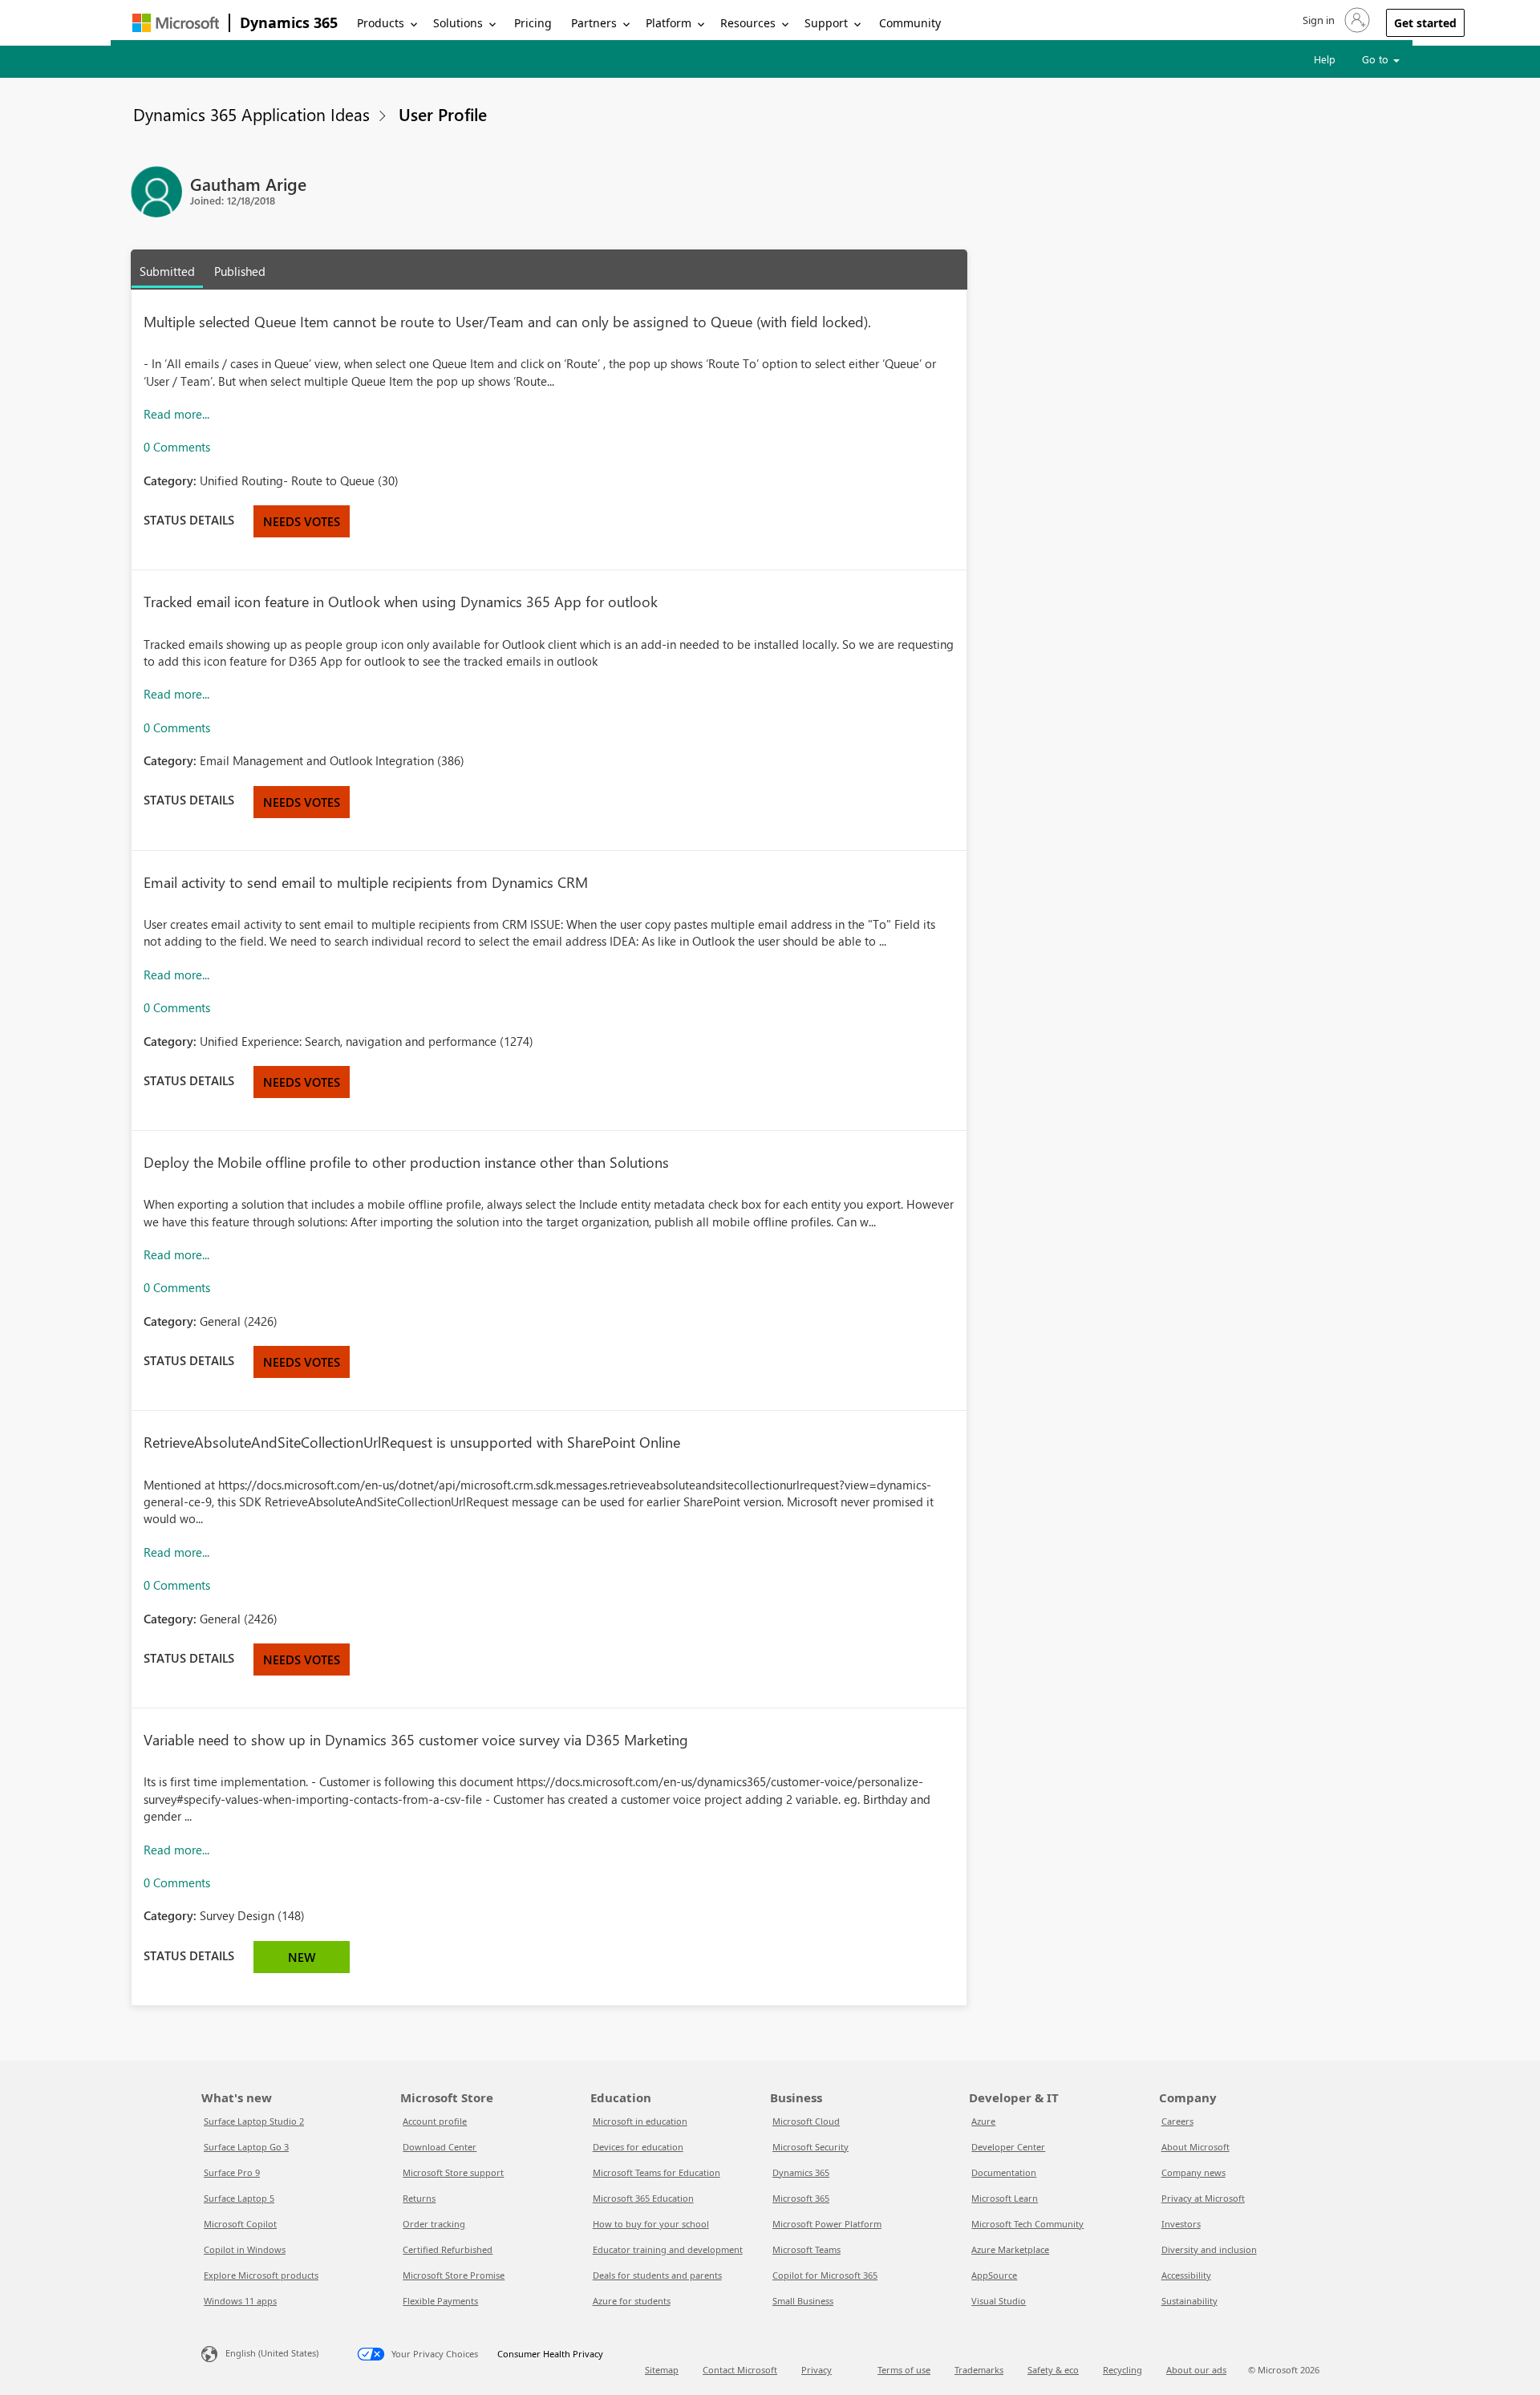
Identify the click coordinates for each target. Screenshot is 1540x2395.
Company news (1193, 2172)
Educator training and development (668, 2249)
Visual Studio (999, 2301)
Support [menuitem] (826, 23)
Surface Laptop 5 (239, 2198)
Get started (1425, 23)
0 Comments (177, 447)
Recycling (1123, 2370)
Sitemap (662, 2370)
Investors (1181, 2224)
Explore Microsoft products (261, 2275)
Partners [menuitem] (594, 23)
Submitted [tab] (167, 271)
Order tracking (434, 2224)
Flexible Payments (440, 2301)
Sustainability (1189, 2301)
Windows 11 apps (240, 2301)
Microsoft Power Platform (827, 2224)
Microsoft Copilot (240, 2224)
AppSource (994, 2275)
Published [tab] (240, 271)
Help (1325, 59)
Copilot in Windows (245, 2249)
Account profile (435, 2121)
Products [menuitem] (381, 23)
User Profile (443, 114)
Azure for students (632, 2301)
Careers (1177, 2121)
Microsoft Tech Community (1027, 2224)
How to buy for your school (651, 2224)
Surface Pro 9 (232, 2172)
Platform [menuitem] (669, 23)
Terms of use (904, 2370)
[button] (1335, 20)
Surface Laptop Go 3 (246, 2147)
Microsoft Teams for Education (657, 2172)
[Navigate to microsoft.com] (176, 23)
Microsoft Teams (806, 2249)
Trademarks (979, 2370)
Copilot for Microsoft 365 (825, 2275)
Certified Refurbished (448, 2249)
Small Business (803, 2301)
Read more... (176, 414)
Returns (419, 2198)
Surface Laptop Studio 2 (254, 2121)
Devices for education (638, 2147)
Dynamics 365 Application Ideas (251, 114)
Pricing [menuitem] (533, 23)
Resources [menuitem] (748, 23)
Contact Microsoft (740, 2370)
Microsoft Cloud (806, 2121)
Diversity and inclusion (1209, 2249)
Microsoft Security (811, 2147)
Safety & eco (1053, 2370)
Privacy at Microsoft (1203, 2198)
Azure (983, 2121)
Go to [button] (1377, 59)
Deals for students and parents (657, 2275)
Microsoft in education (640, 2121)
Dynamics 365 (289, 22)
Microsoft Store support (453, 2172)
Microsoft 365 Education (643, 2198)
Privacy (817, 2370)
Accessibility (1186, 2275)
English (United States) (272, 2353)
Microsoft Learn (1005, 2198)
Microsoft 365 (801, 2198)
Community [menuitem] (910, 23)
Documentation (1004, 2172)
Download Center (440, 2147)
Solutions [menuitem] (458, 23)
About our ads (1196, 2370)
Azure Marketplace (1010, 2249)
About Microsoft (1196, 2147)
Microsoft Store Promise (454, 2275)
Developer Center (1008, 2147)
